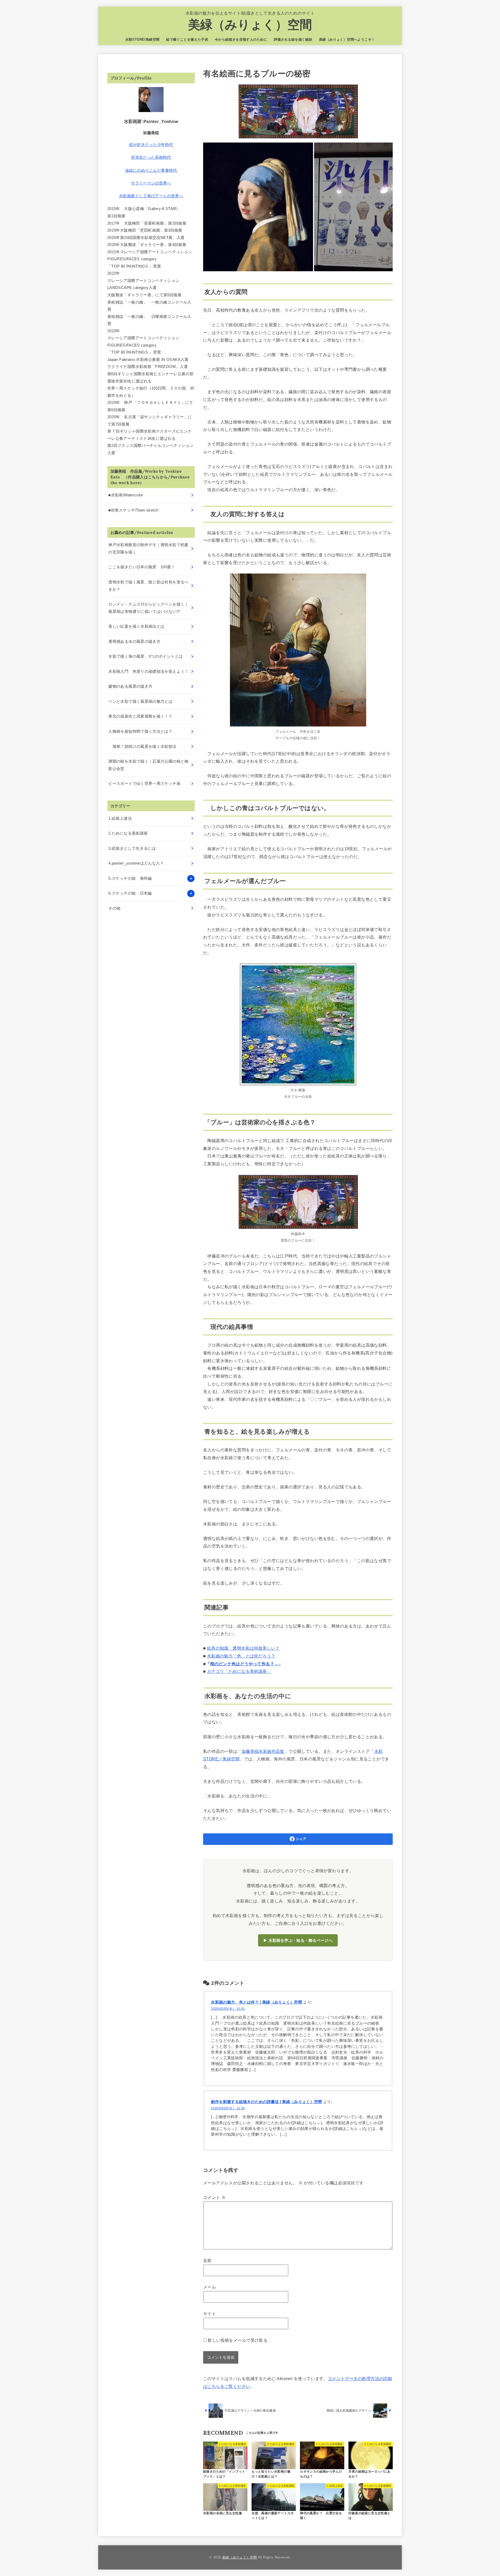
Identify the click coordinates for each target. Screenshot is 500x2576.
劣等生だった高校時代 (151, 157)
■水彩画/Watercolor (126, 495)
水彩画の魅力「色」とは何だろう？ (241, 1656)
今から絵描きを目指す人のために (241, 39)
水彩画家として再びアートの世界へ (151, 196)
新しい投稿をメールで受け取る (238, 2340)
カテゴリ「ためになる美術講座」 (239, 1671)
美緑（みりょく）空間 (250, 25)
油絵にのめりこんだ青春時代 (151, 170)
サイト (210, 2314)
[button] (258, 207)
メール (210, 2287)
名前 (207, 2260)
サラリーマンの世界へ (151, 183)
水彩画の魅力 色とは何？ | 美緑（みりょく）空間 (257, 2002)
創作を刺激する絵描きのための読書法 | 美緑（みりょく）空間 (266, 2102)
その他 (114, 908)
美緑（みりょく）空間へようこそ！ (347, 39)
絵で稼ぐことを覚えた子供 (187, 39)
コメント (214, 2197)
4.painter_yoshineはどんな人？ (136, 863)
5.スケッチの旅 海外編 (130, 878)
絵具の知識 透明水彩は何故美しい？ (243, 1648)
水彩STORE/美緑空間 (142, 39)
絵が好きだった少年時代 (151, 145)
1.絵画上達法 (120, 818)
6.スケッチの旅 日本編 (130, 893)
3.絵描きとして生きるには (132, 848)
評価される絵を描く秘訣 (293, 39)
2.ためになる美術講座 (128, 833)
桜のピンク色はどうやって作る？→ (244, 1664)
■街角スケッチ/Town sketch (133, 510)
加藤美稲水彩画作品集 (263, 1751)
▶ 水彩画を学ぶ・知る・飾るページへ (298, 1940)
